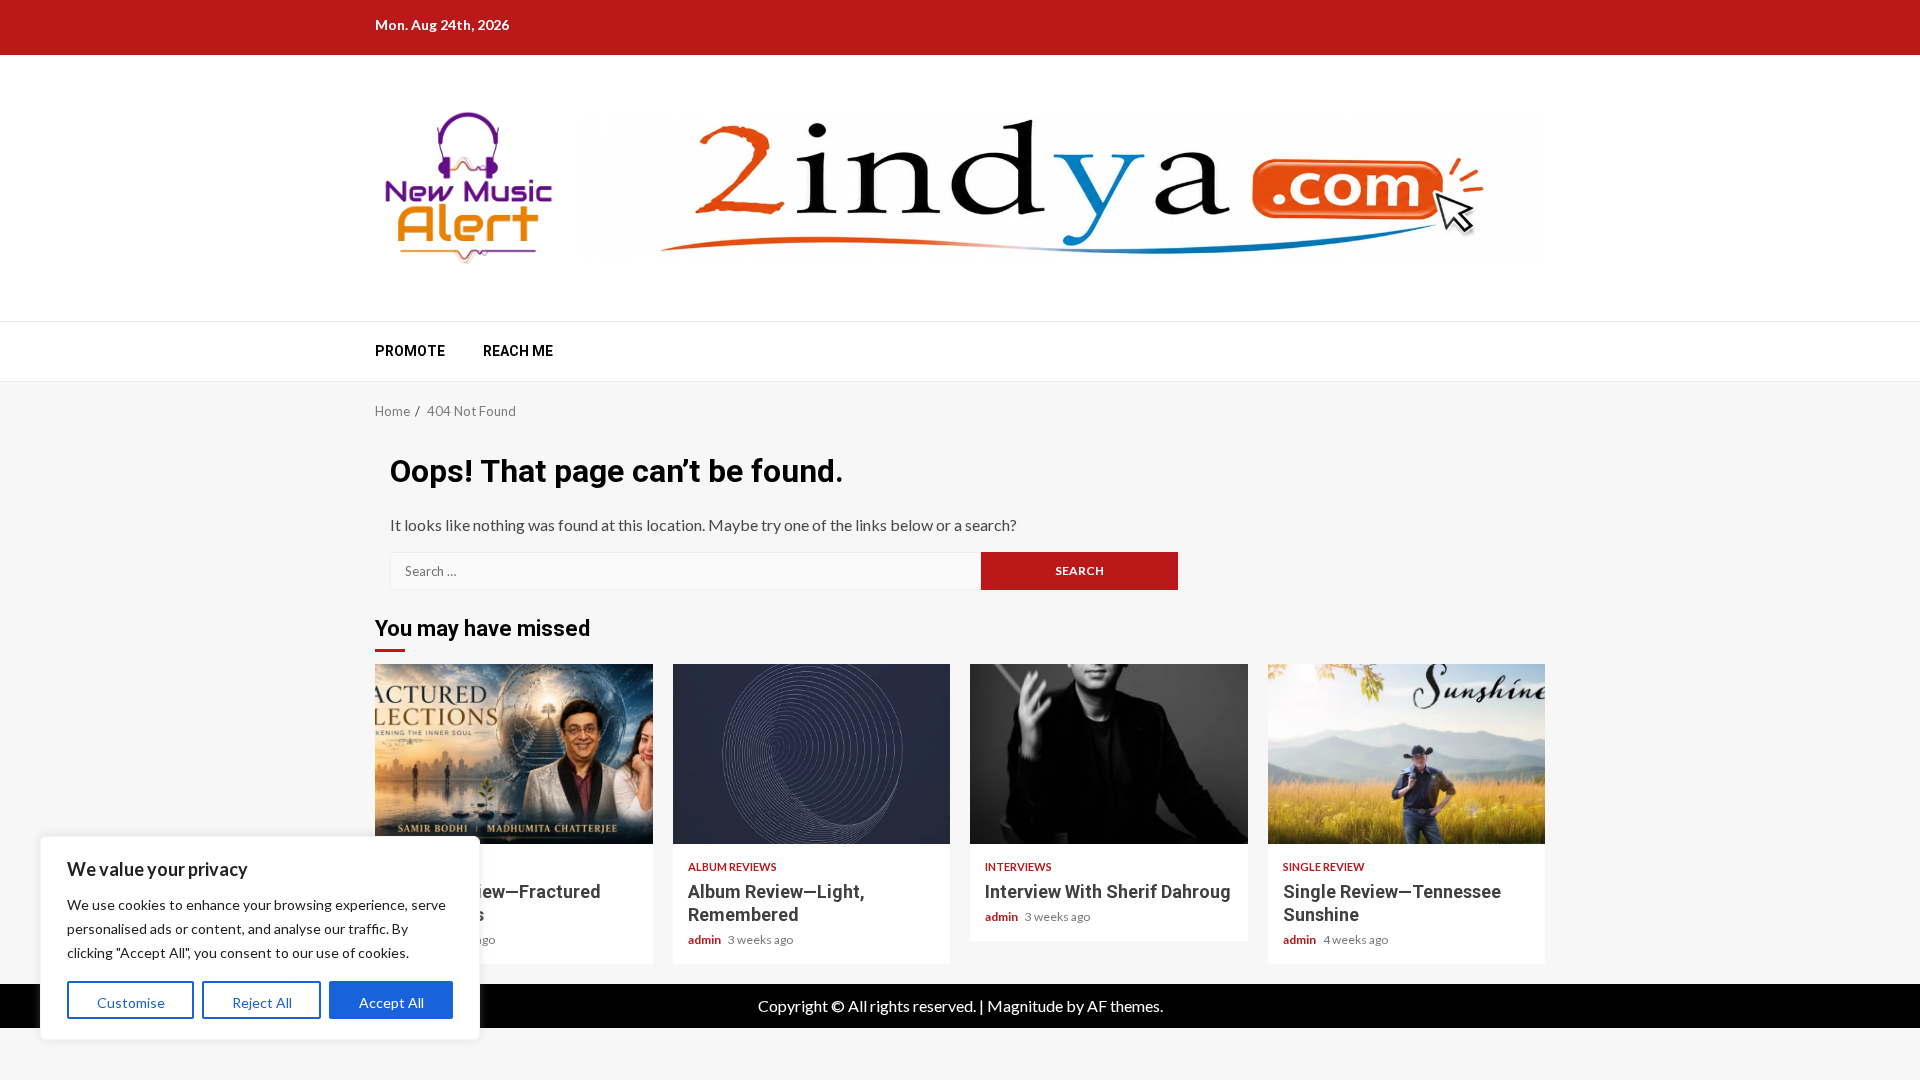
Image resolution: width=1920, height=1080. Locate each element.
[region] (260, 938)
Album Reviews (732, 866)
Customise (131, 1002)
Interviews (1018, 866)
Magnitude (1025, 1005)
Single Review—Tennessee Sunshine (1407, 754)
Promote (410, 351)
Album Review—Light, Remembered (812, 754)
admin (705, 939)
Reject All (262, 1002)
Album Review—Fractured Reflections (514, 754)
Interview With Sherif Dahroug (1109, 754)
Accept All (391, 1002)
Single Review (1324, 866)
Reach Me (518, 351)
